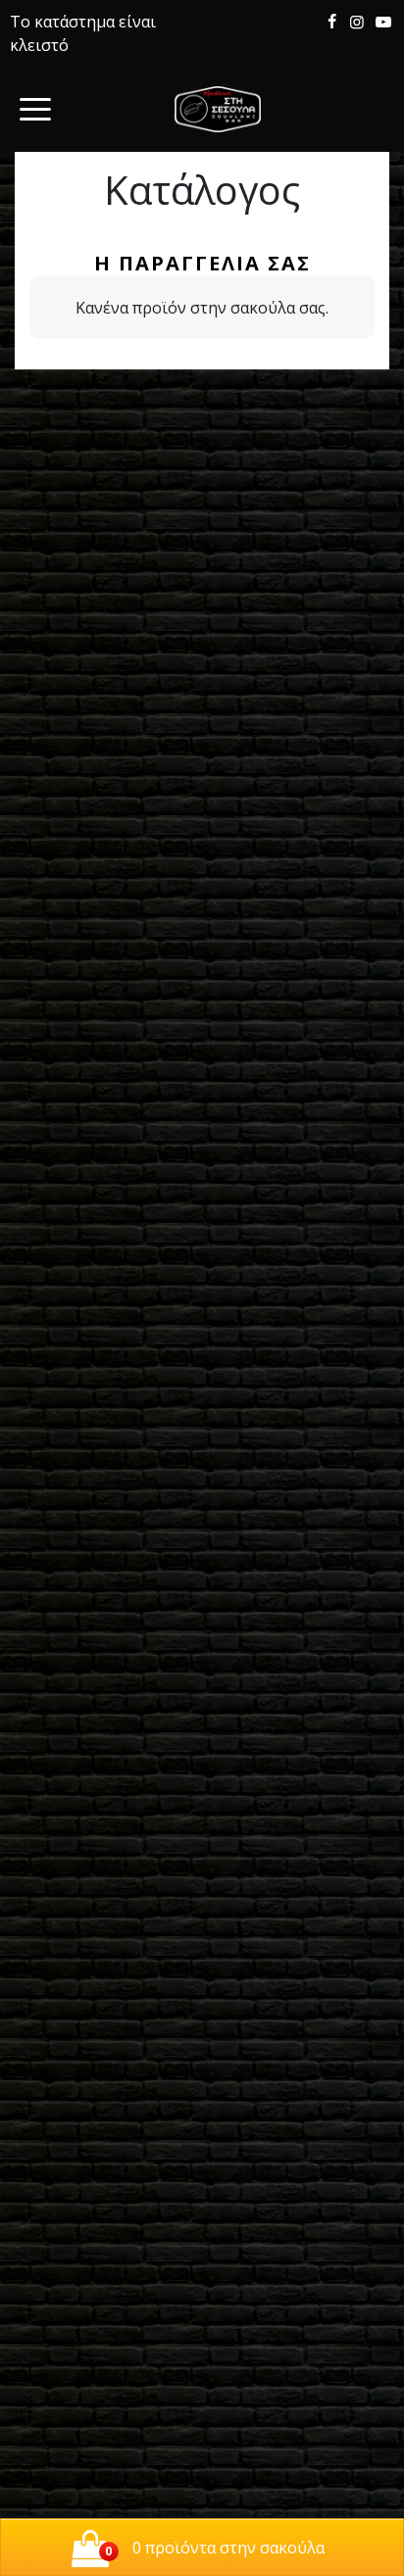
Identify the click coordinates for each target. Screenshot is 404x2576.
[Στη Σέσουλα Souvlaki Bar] (218, 109)
